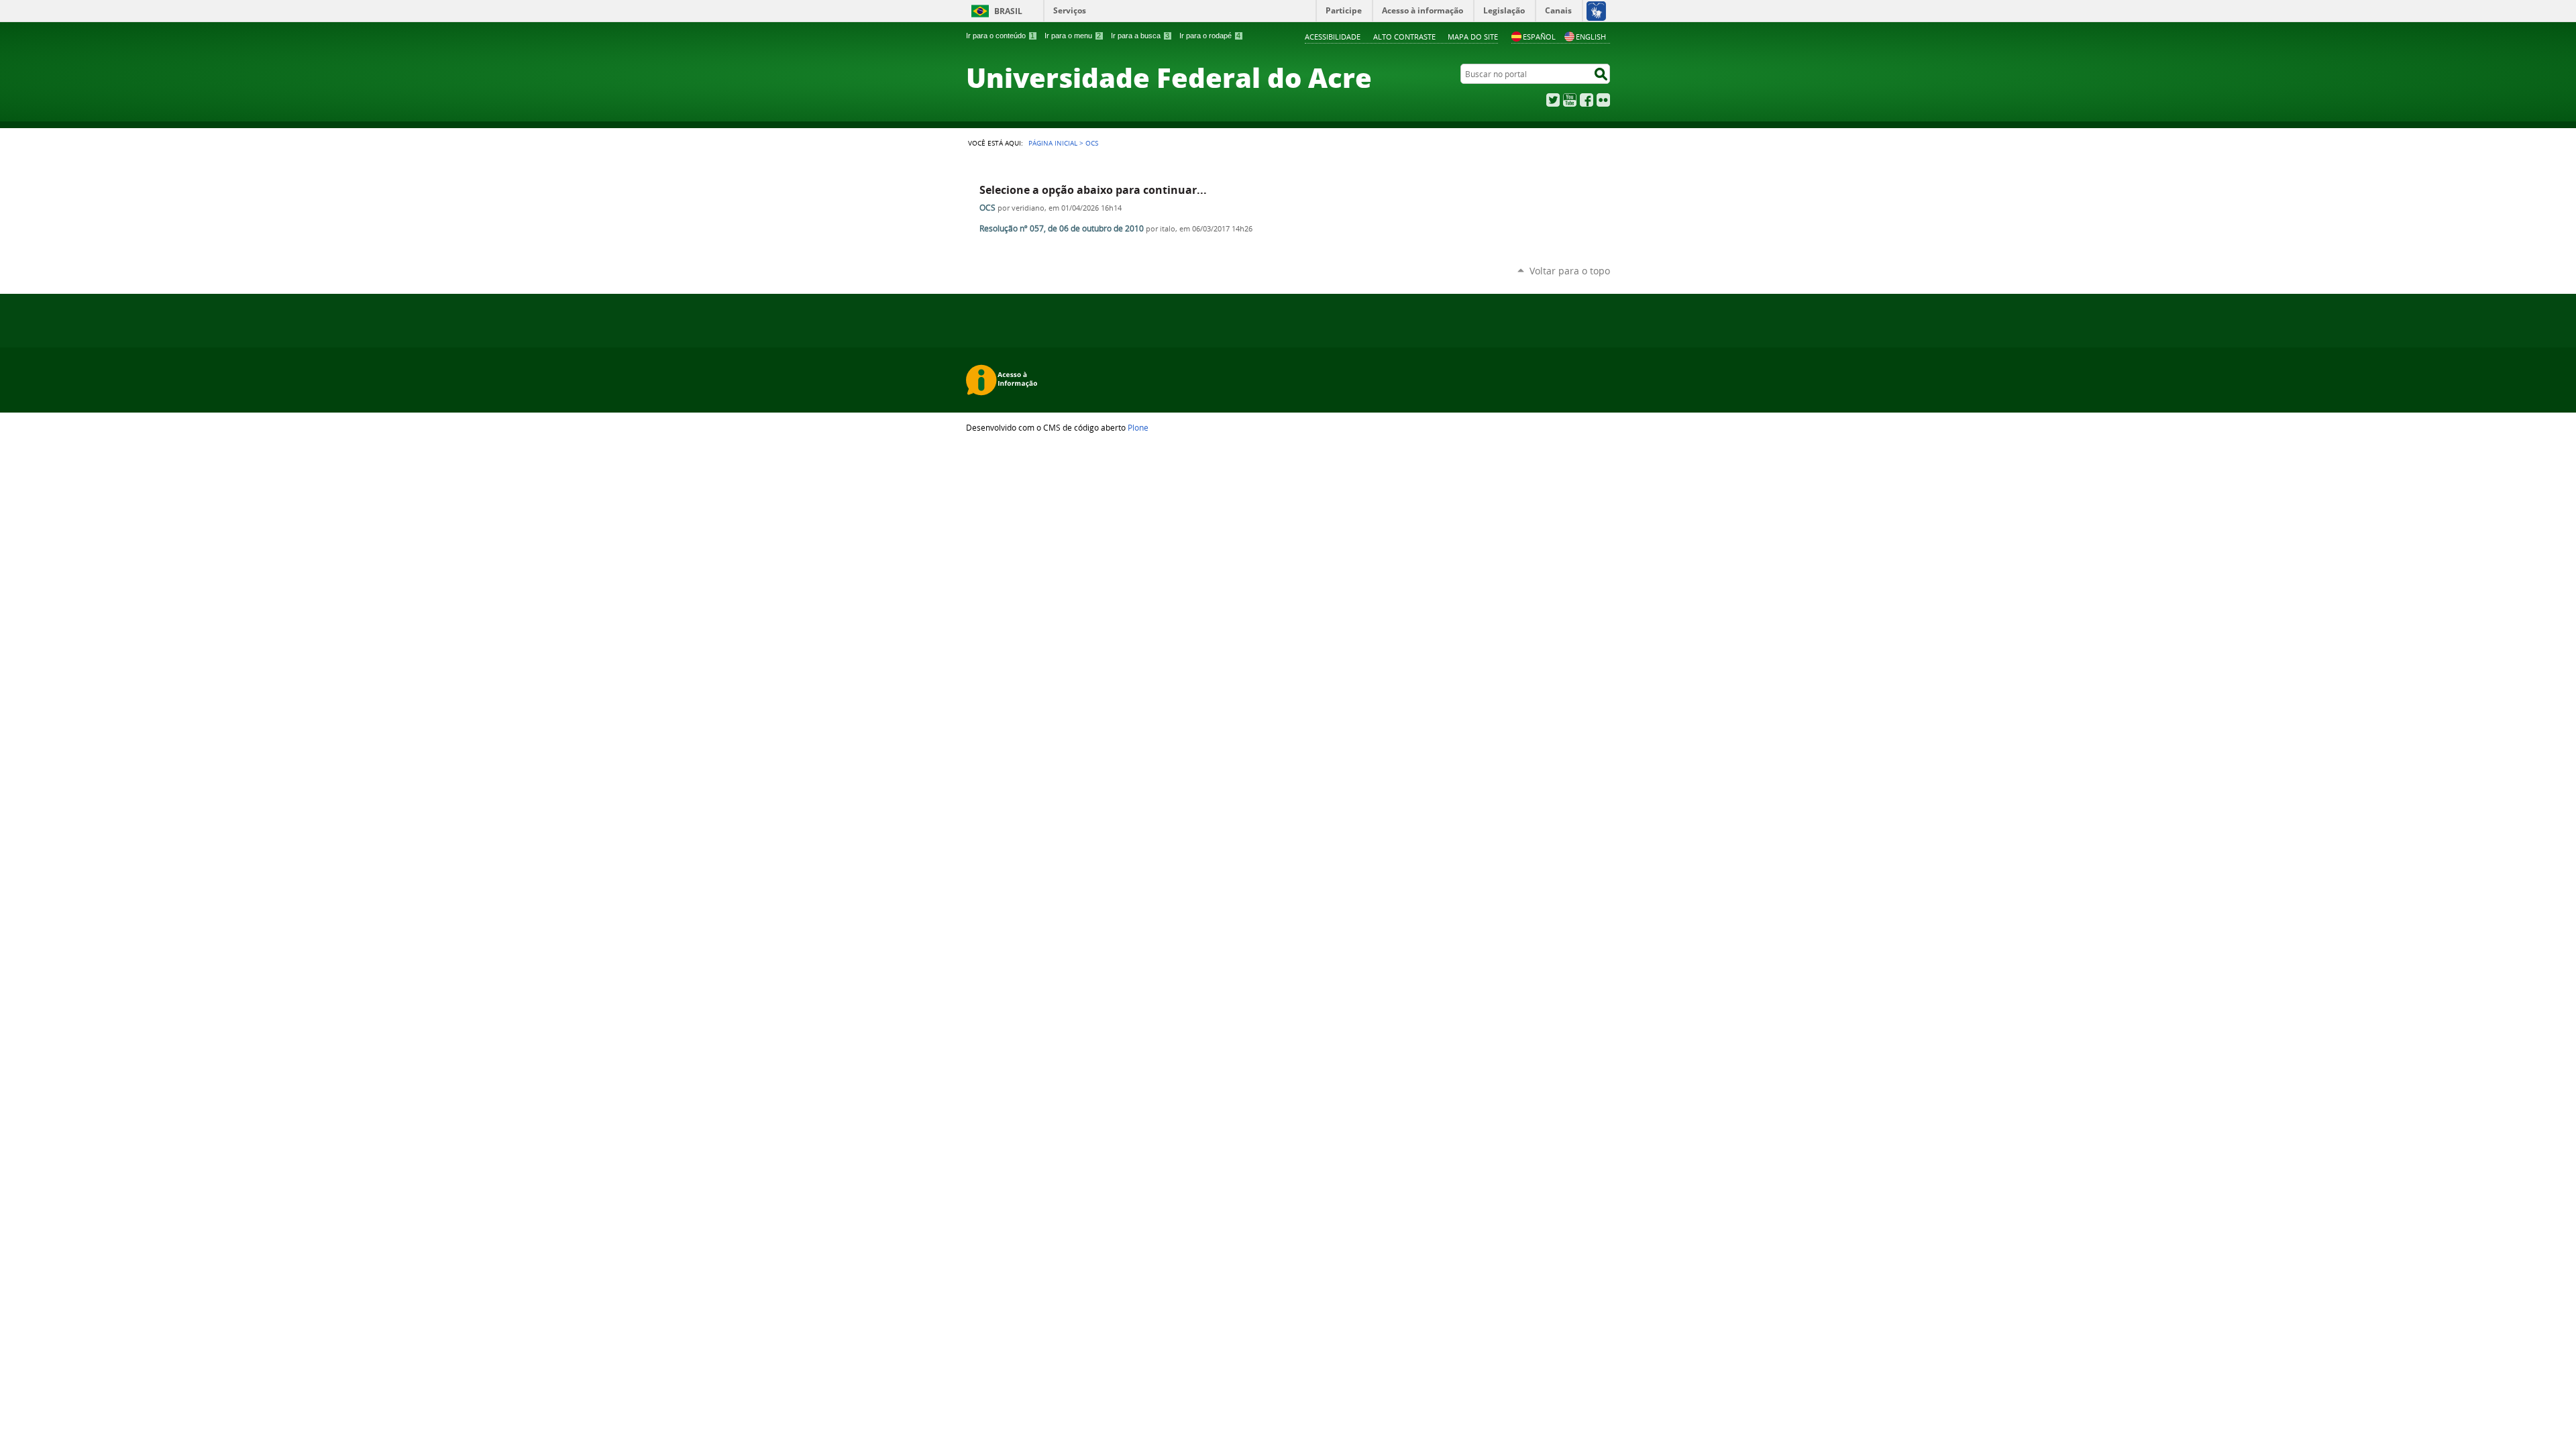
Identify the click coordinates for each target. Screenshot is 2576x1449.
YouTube (1570, 100)
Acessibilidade (1333, 37)
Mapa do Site (1473, 37)
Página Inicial (1053, 143)
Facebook (1587, 100)
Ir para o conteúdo (1000, 36)
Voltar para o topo (1570, 271)
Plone (1138, 427)
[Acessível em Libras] (1596, 11)
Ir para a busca (1140, 36)
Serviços (1070, 10)
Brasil (1008, 11)
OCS (987, 208)
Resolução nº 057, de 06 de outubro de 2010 (1062, 228)
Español (1539, 37)
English (1591, 37)
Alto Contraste (1404, 37)
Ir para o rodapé (1210, 36)
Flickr (1603, 100)
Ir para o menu (1073, 36)
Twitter (1553, 100)
